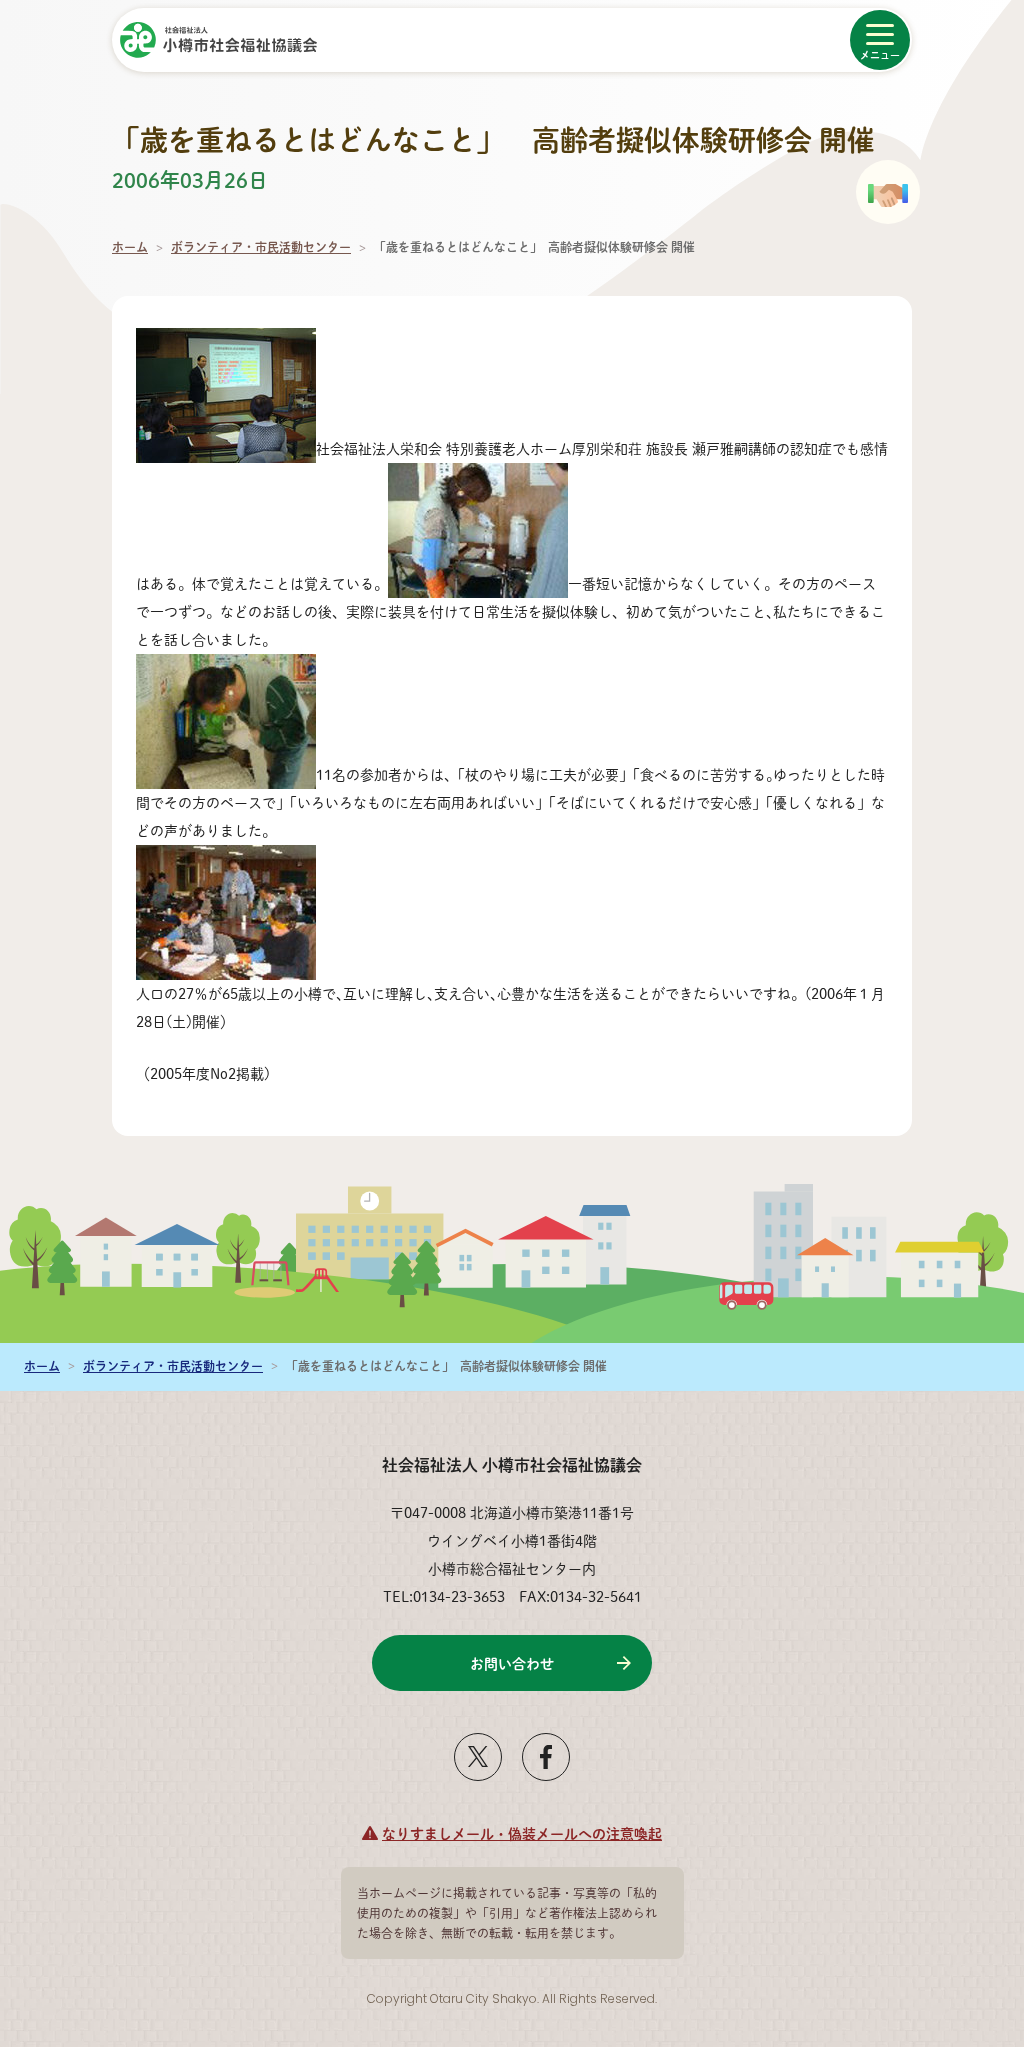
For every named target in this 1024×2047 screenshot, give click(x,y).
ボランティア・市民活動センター (261, 247)
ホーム (130, 247)
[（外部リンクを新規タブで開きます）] (478, 1772)
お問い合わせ (512, 1663)
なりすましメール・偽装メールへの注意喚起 (522, 1833)
